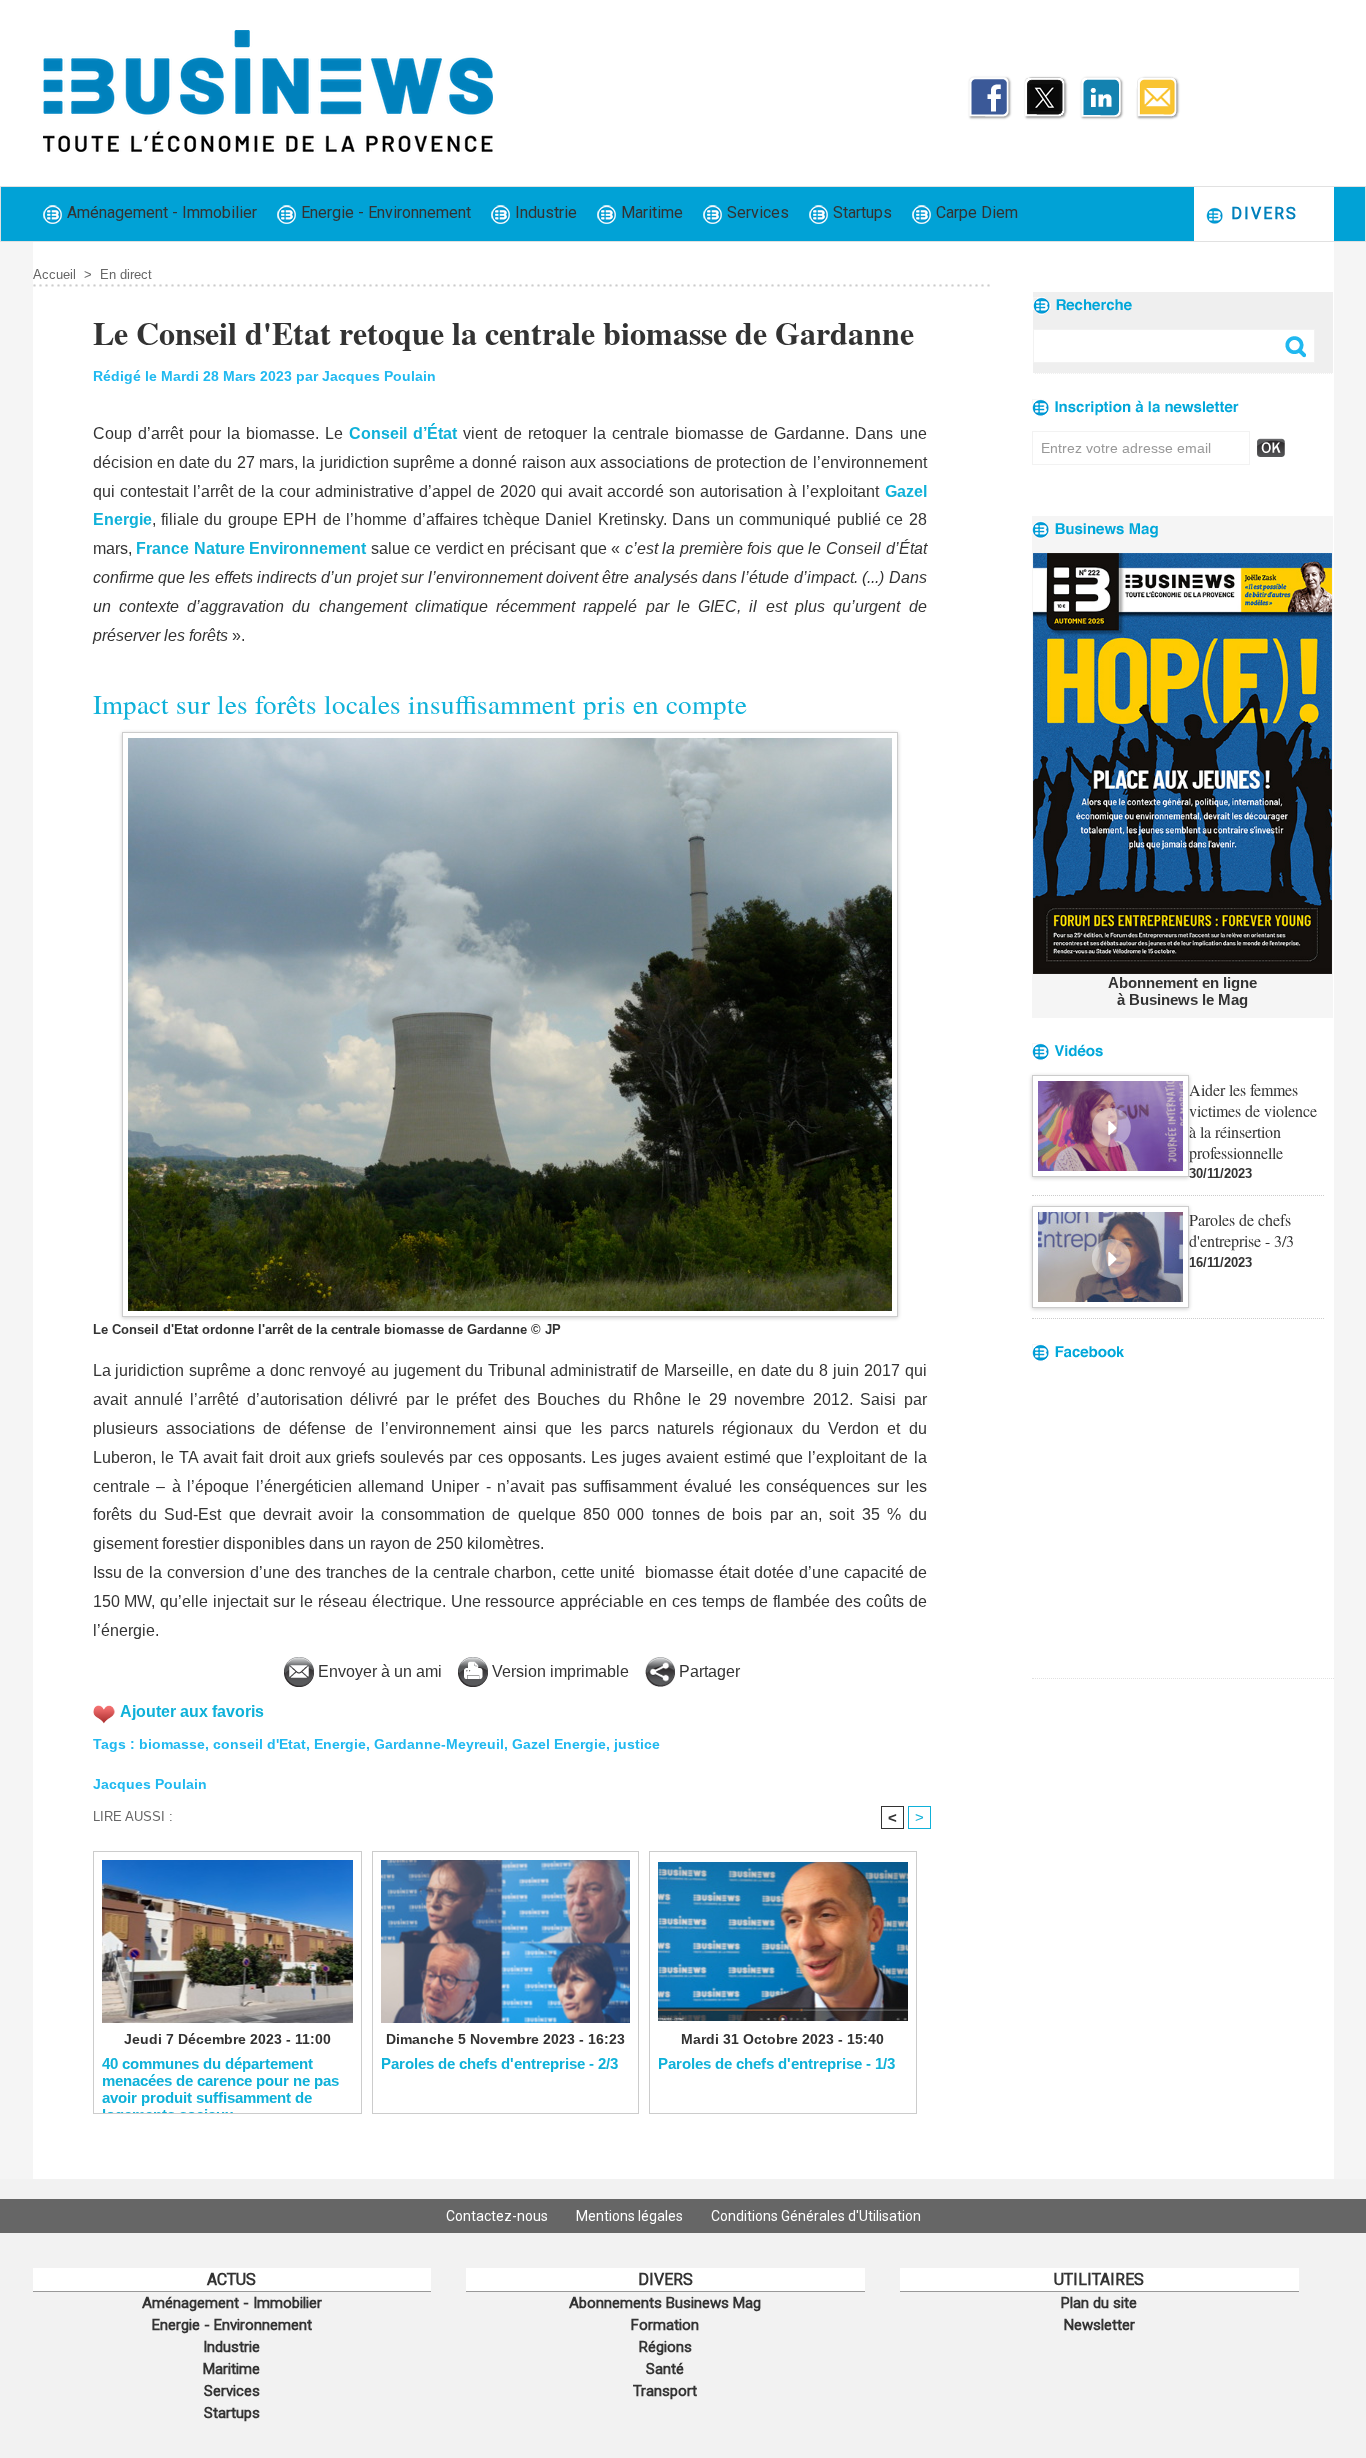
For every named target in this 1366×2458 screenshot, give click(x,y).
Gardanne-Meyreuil (439, 1744)
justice (637, 1744)
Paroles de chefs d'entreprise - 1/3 (776, 2063)
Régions (665, 2347)
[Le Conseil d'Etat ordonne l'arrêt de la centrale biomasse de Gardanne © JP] (510, 738)
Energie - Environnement (384, 212)
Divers (1261, 213)
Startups (860, 212)
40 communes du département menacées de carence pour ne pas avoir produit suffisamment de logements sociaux (220, 2080)
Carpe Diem (975, 212)
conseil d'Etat (259, 1744)
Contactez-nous (498, 2216)
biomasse (172, 1744)
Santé (665, 2369)
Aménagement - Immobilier (160, 212)
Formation (665, 2325)
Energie (340, 1744)
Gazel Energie (559, 1744)
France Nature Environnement (251, 548)
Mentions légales (631, 2216)
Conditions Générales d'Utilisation (816, 2216)
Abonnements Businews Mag (665, 2303)
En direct (126, 274)
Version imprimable (558, 1671)
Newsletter (1099, 2325)
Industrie (544, 212)
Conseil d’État (403, 433)
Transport (665, 2391)
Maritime (650, 212)
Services (756, 212)
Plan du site (1099, 2303)
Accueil (54, 274)
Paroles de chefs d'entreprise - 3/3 (1241, 1230)
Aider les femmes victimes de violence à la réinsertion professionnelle (1253, 1121)
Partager (707, 1671)
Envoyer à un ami (378, 1671)
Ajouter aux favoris (192, 1711)
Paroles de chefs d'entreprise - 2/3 (499, 2063)
